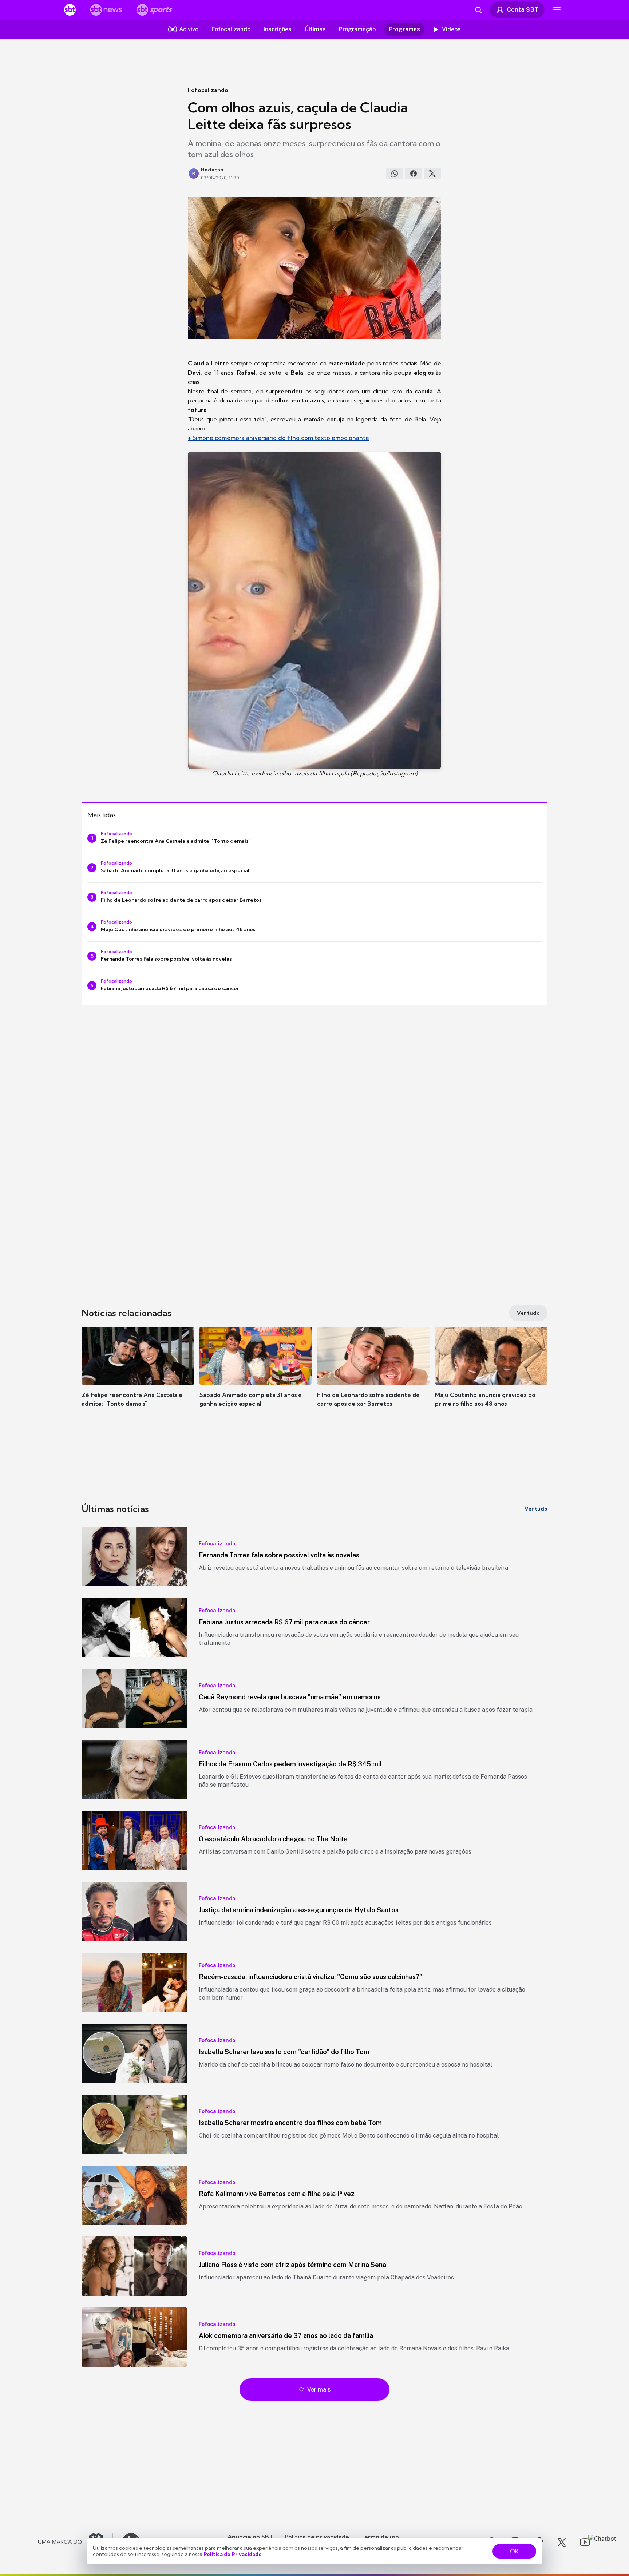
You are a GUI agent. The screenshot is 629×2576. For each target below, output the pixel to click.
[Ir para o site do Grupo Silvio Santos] (76, 2542)
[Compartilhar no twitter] (432, 174)
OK (514, 2551)
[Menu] (557, 10)
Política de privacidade (317, 2537)
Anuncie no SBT (250, 2537)
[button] (138, 1378)
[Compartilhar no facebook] (414, 174)
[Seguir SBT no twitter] (562, 2542)
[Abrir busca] (478, 10)
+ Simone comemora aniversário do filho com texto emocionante (278, 438)
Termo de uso (380, 2537)
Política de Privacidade (233, 2554)
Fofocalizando (208, 90)
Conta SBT (523, 9)
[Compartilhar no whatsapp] (395, 174)
